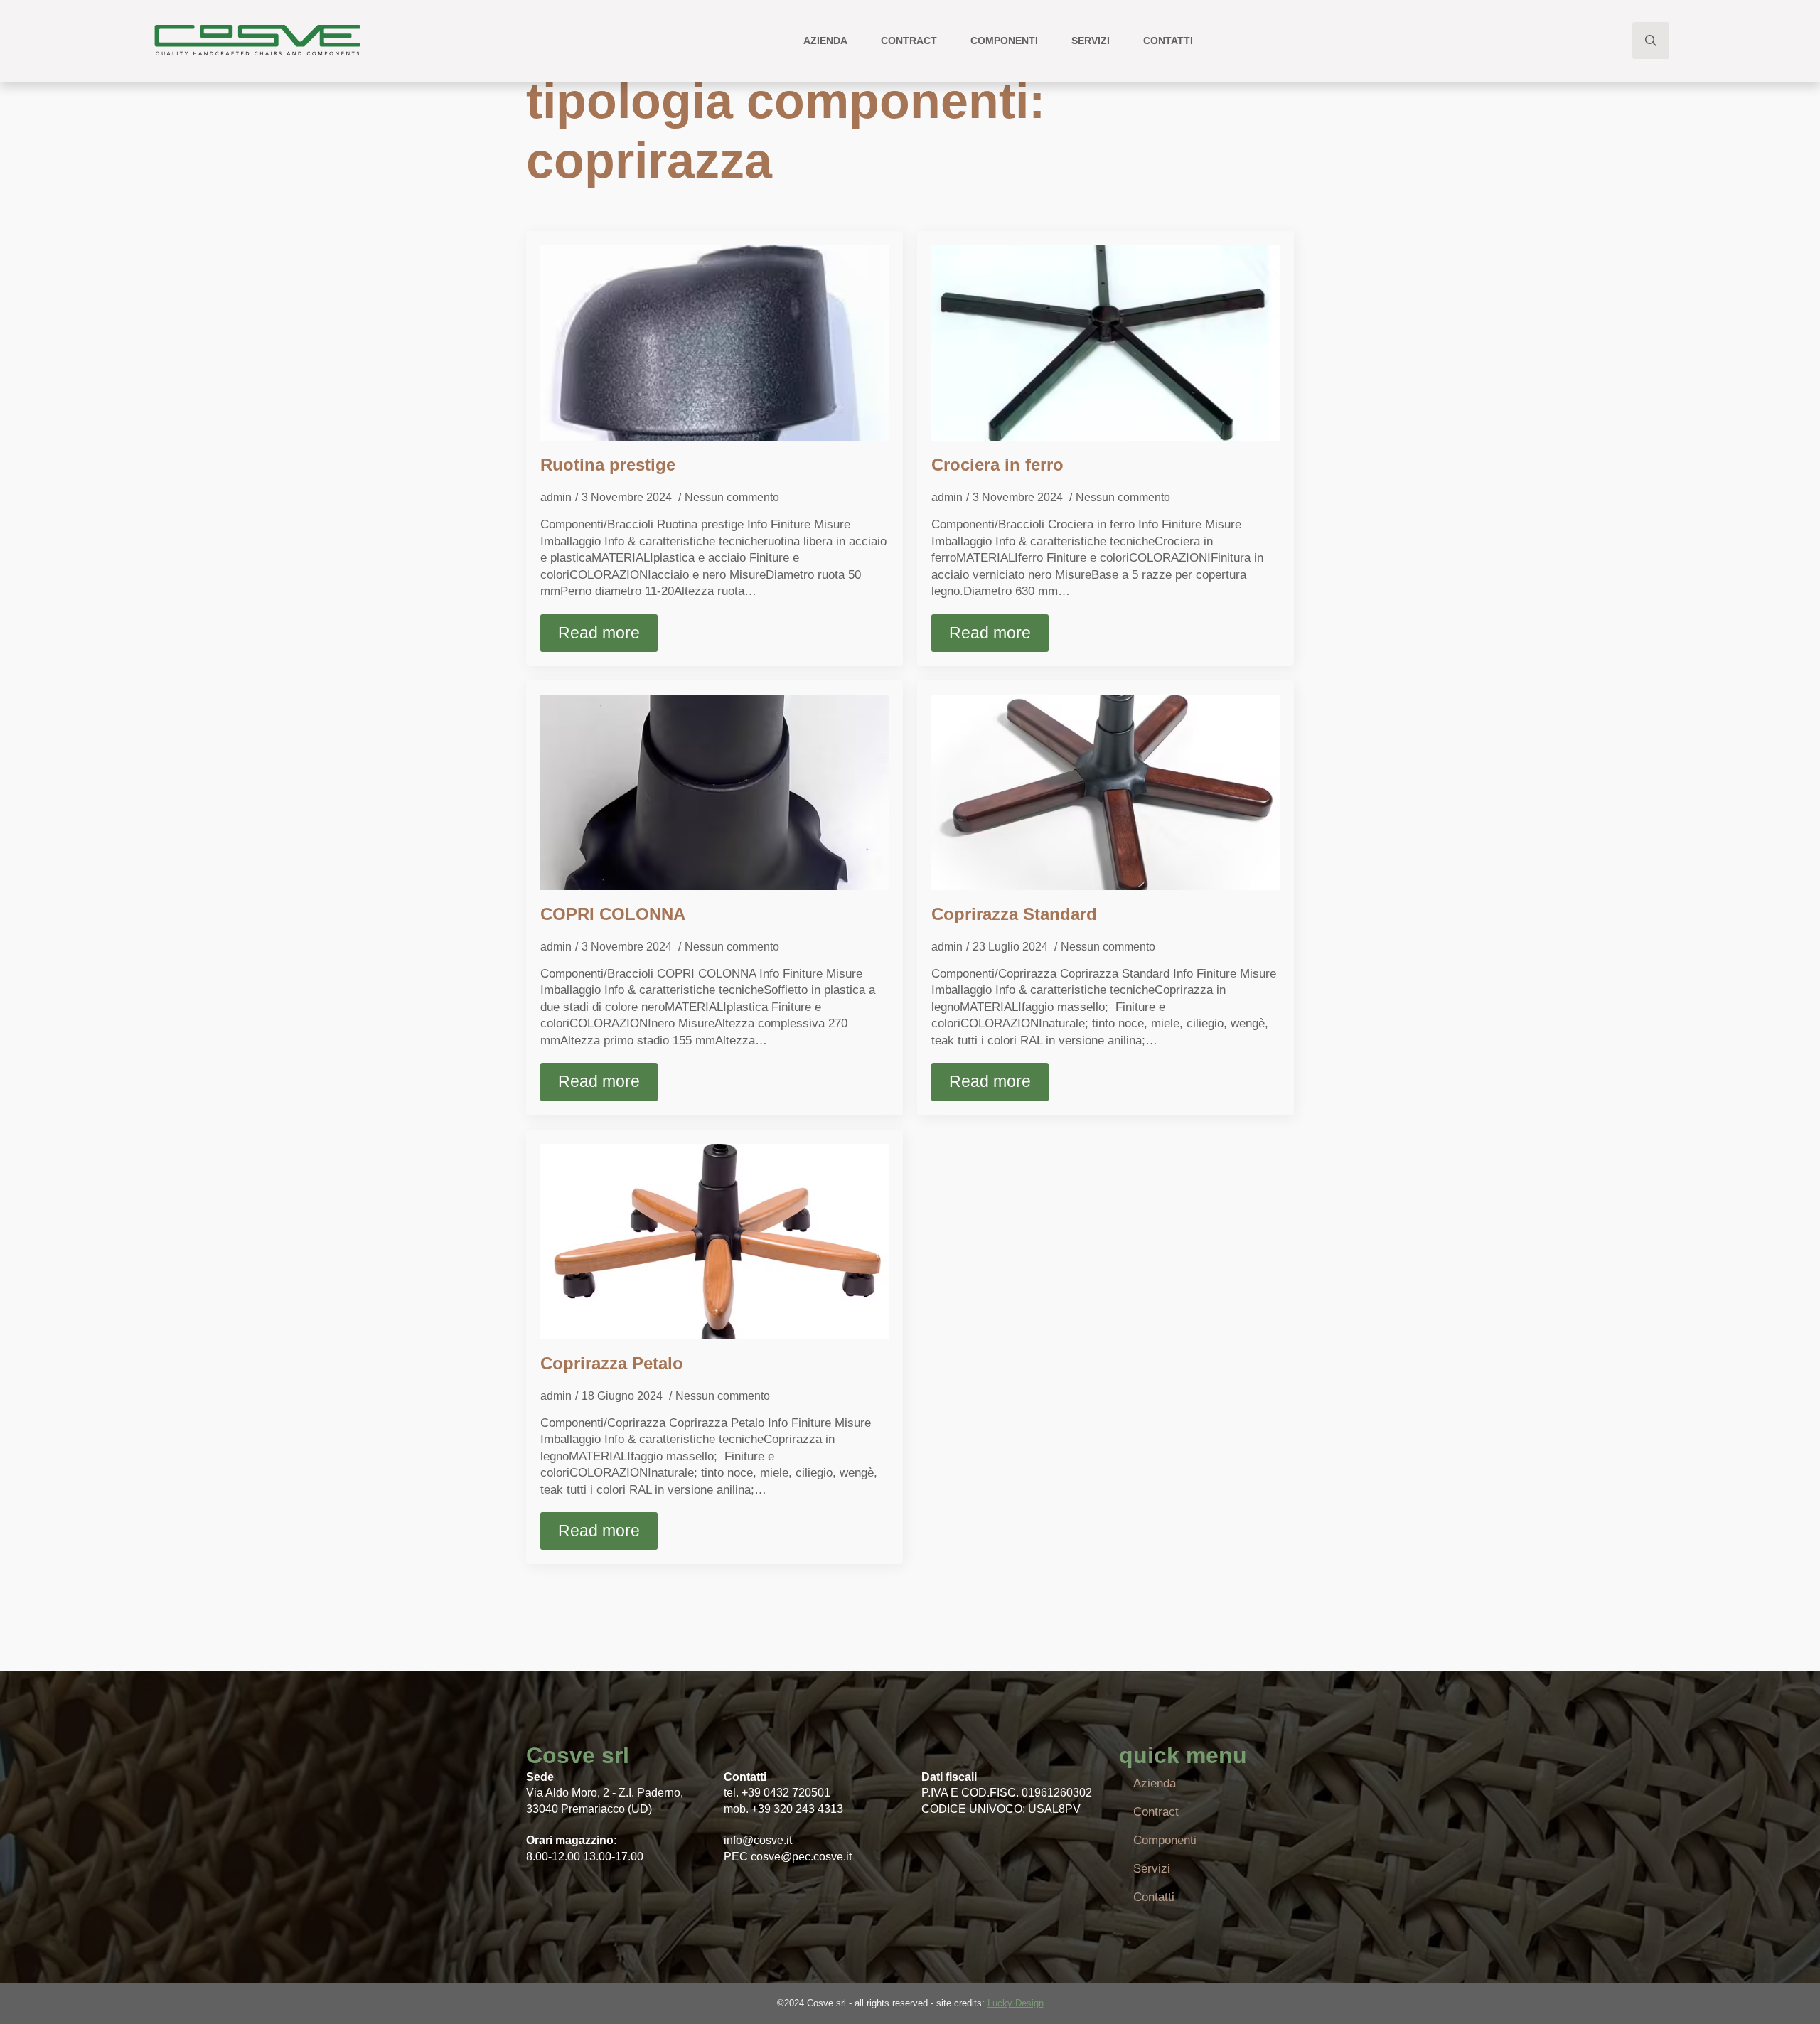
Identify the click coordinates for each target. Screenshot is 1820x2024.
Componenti (1004, 41)
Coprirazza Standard (1014, 914)
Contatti (1168, 41)
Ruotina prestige (608, 465)
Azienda (825, 41)
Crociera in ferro (997, 465)
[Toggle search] (1651, 41)
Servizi (1091, 41)
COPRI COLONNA (613, 914)
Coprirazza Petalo (612, 1363)
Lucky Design (1016, 2003)
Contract (909, 41)
